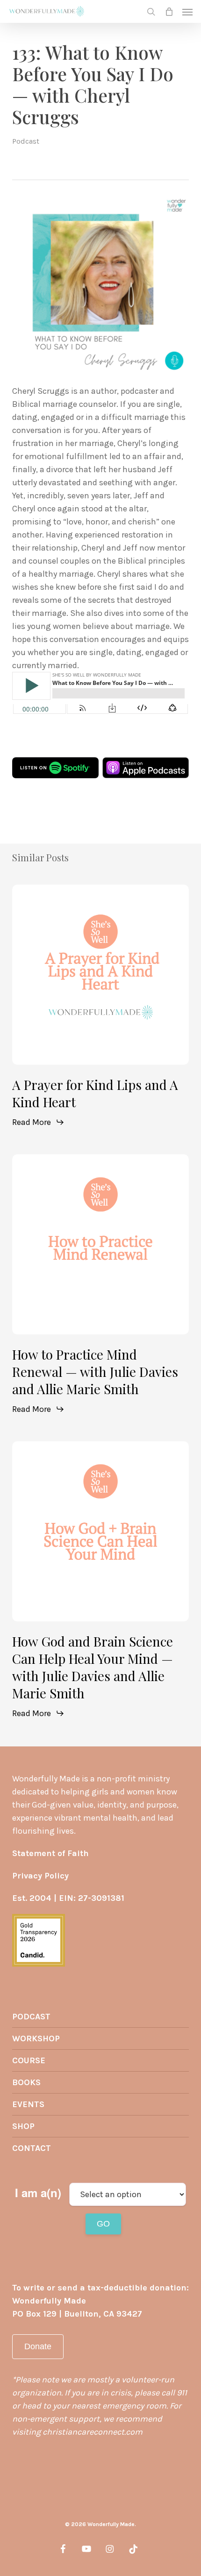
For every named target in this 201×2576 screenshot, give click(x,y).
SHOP (23, 2126)
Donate (38, 2346)
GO (103, 2224)
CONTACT (32, 2148)
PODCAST (31, 2017)
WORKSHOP (36, 2038)
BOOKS (26, 2082)
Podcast (26, 141)
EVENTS (28, 2104)
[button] (187, 12)
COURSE (29, 2060)
